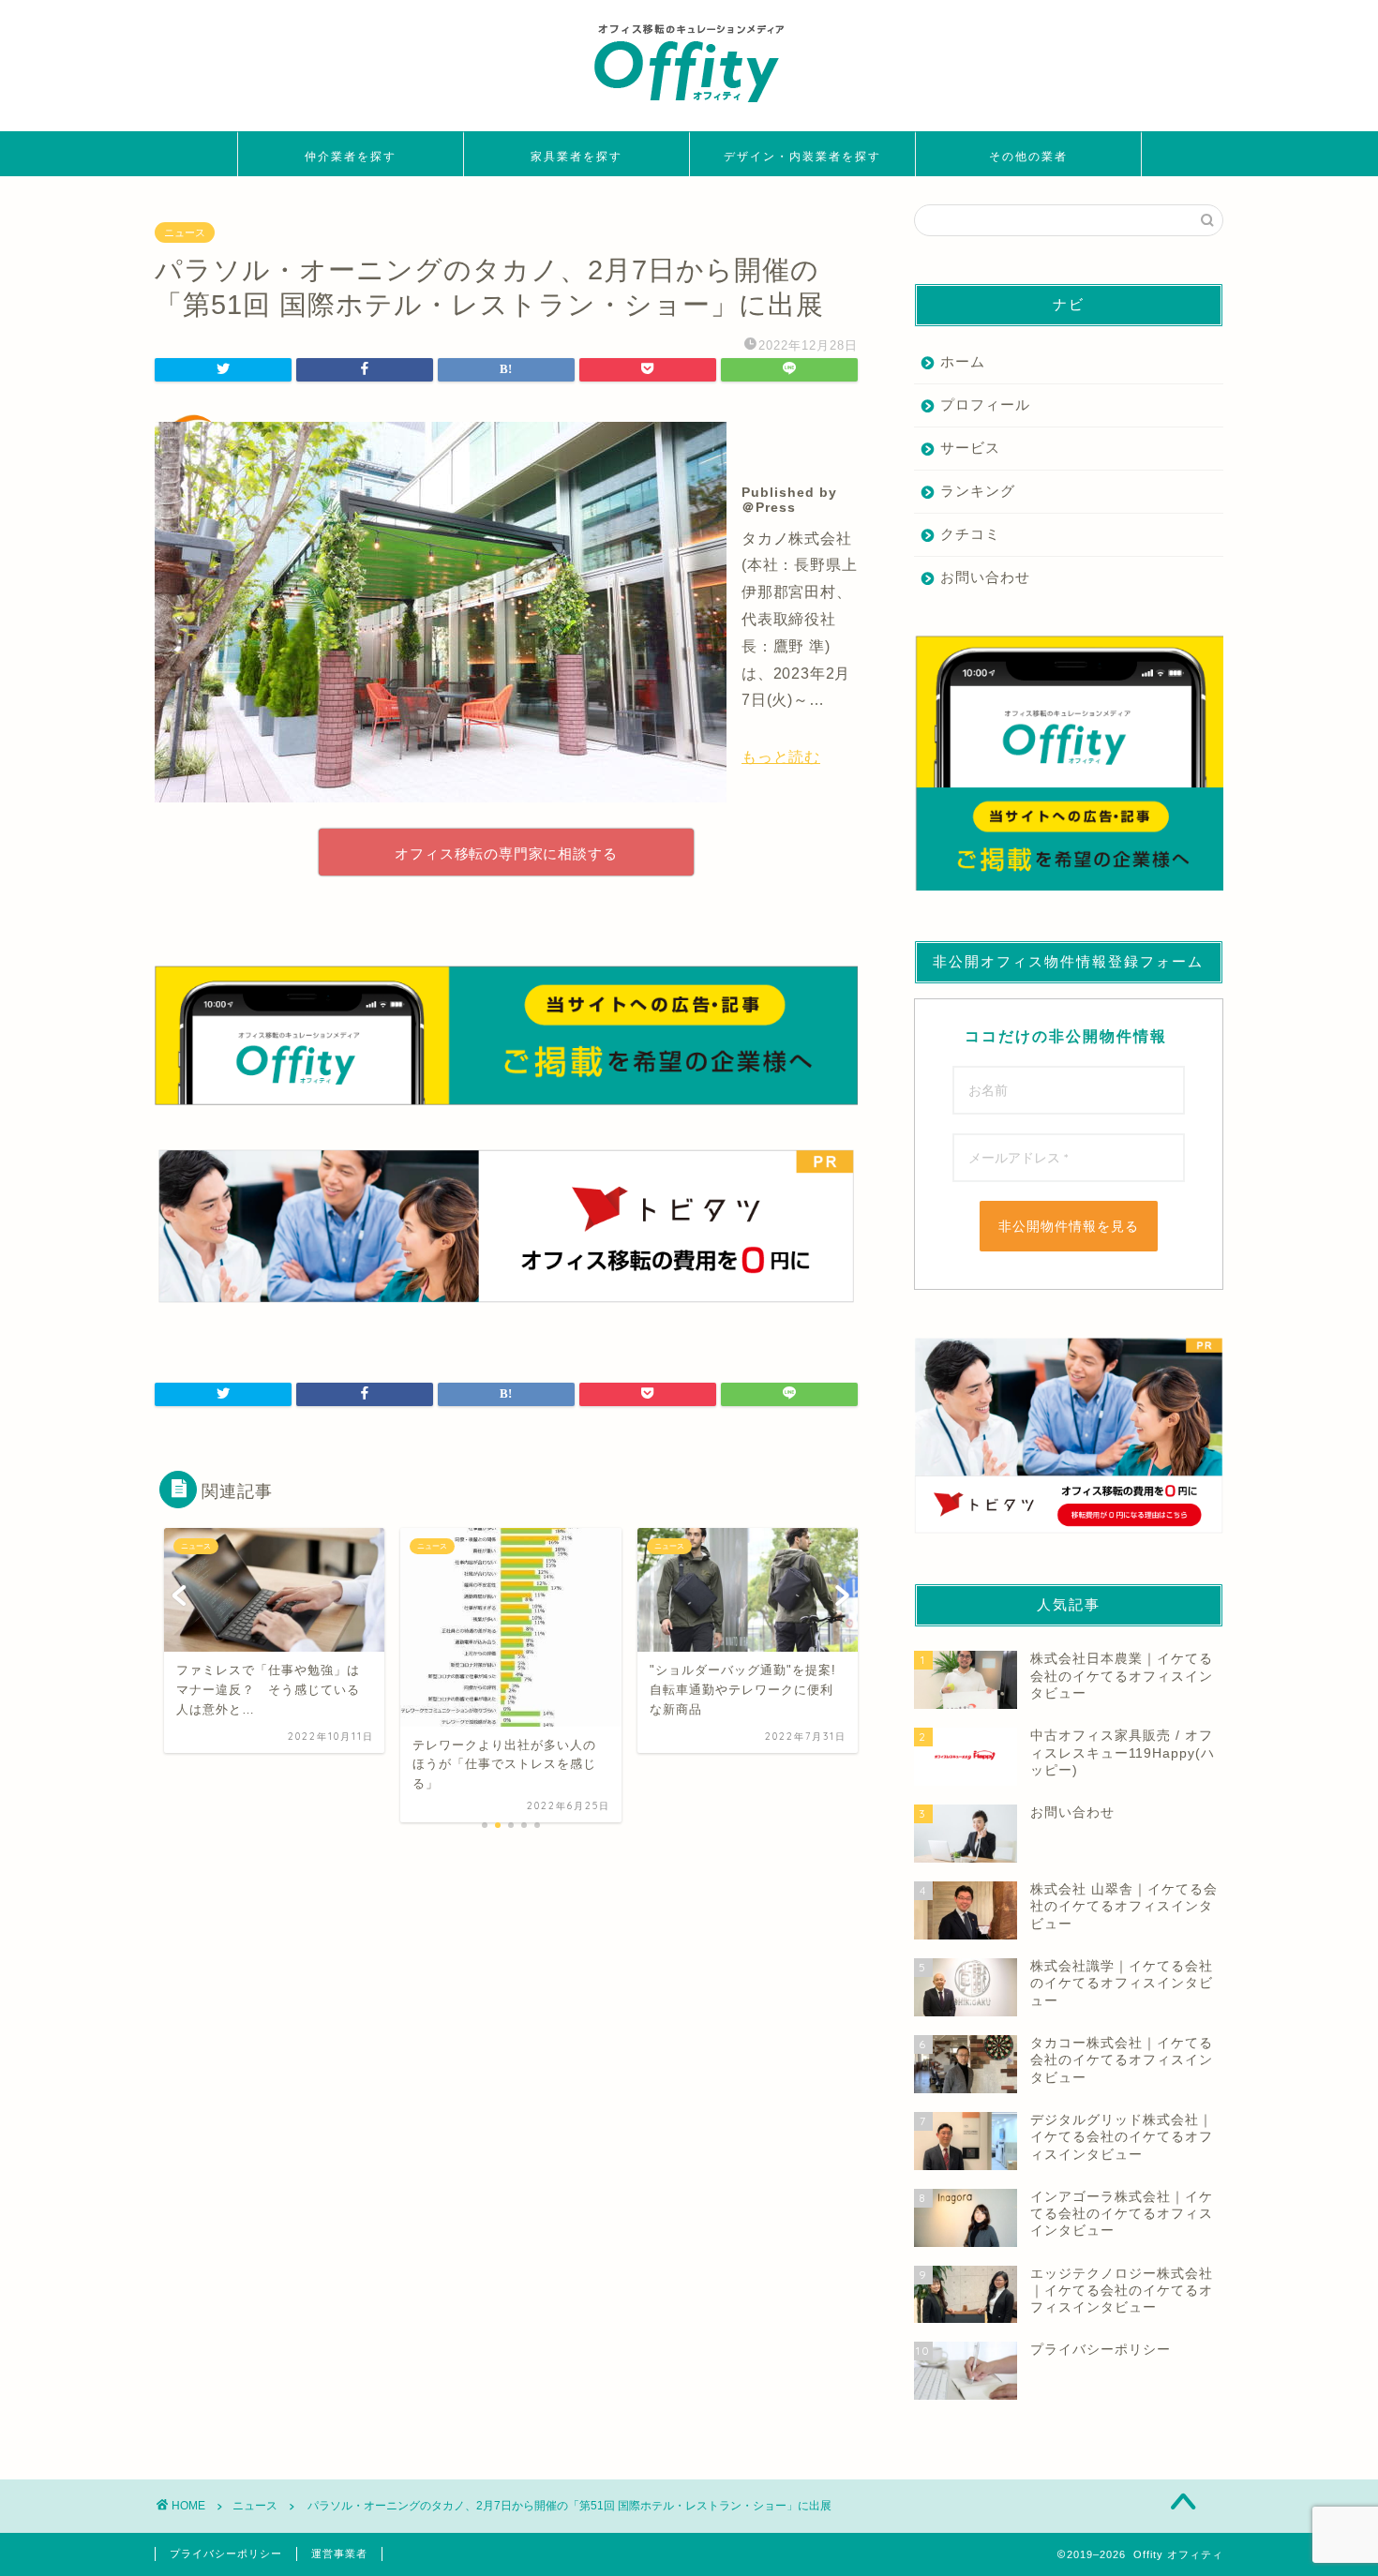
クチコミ (970, 534)
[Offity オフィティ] (689, 109)
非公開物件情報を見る (1069, 1226)
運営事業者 (339, 2554)
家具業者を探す (577, 156)
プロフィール (985, 404)
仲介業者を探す (351, 156)
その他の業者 (1028, 156)
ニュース (185, 232)
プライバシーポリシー (226, 2554)
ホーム (963, 361)
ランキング (978, 491)
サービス (970, 448)
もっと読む (781, 757)
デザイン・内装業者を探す (802, 156)
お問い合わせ (985, 577)
